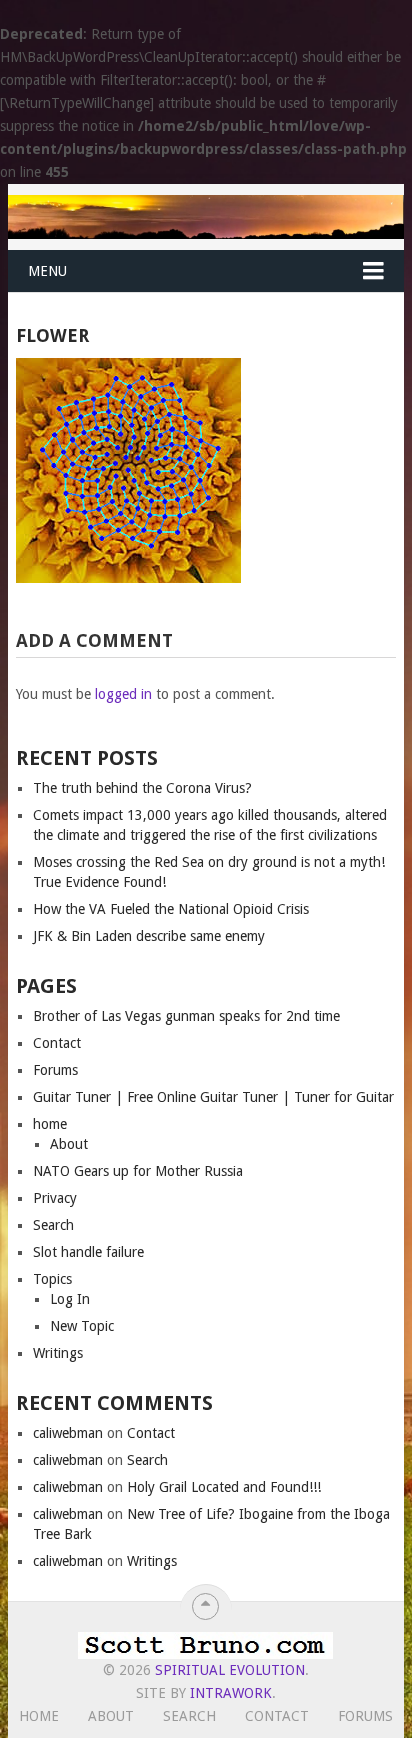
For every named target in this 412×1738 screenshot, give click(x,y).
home (50, 1124)
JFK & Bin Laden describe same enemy (149, 936)
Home (39, 1716)
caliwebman (68, 1433)
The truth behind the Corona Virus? (142, 788)
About (69, 1144)
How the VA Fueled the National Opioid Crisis (171, 909)
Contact (57, 1043)
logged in (123, 694)
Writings (58, 1353)
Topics (52, 1279)
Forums (55, 1070)
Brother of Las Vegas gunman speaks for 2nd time (186, 1016)
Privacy (55, 1198)
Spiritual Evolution (230, 1670)
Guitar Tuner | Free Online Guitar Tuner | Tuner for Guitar (213, 1097)
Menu (47, 271)
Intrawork (231, 1693)
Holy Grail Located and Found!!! (224, 1487)
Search (53, 1225)
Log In (70, 1299)
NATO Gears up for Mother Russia (138, 1171)
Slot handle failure (88, 1252)
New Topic (82, 1326)
